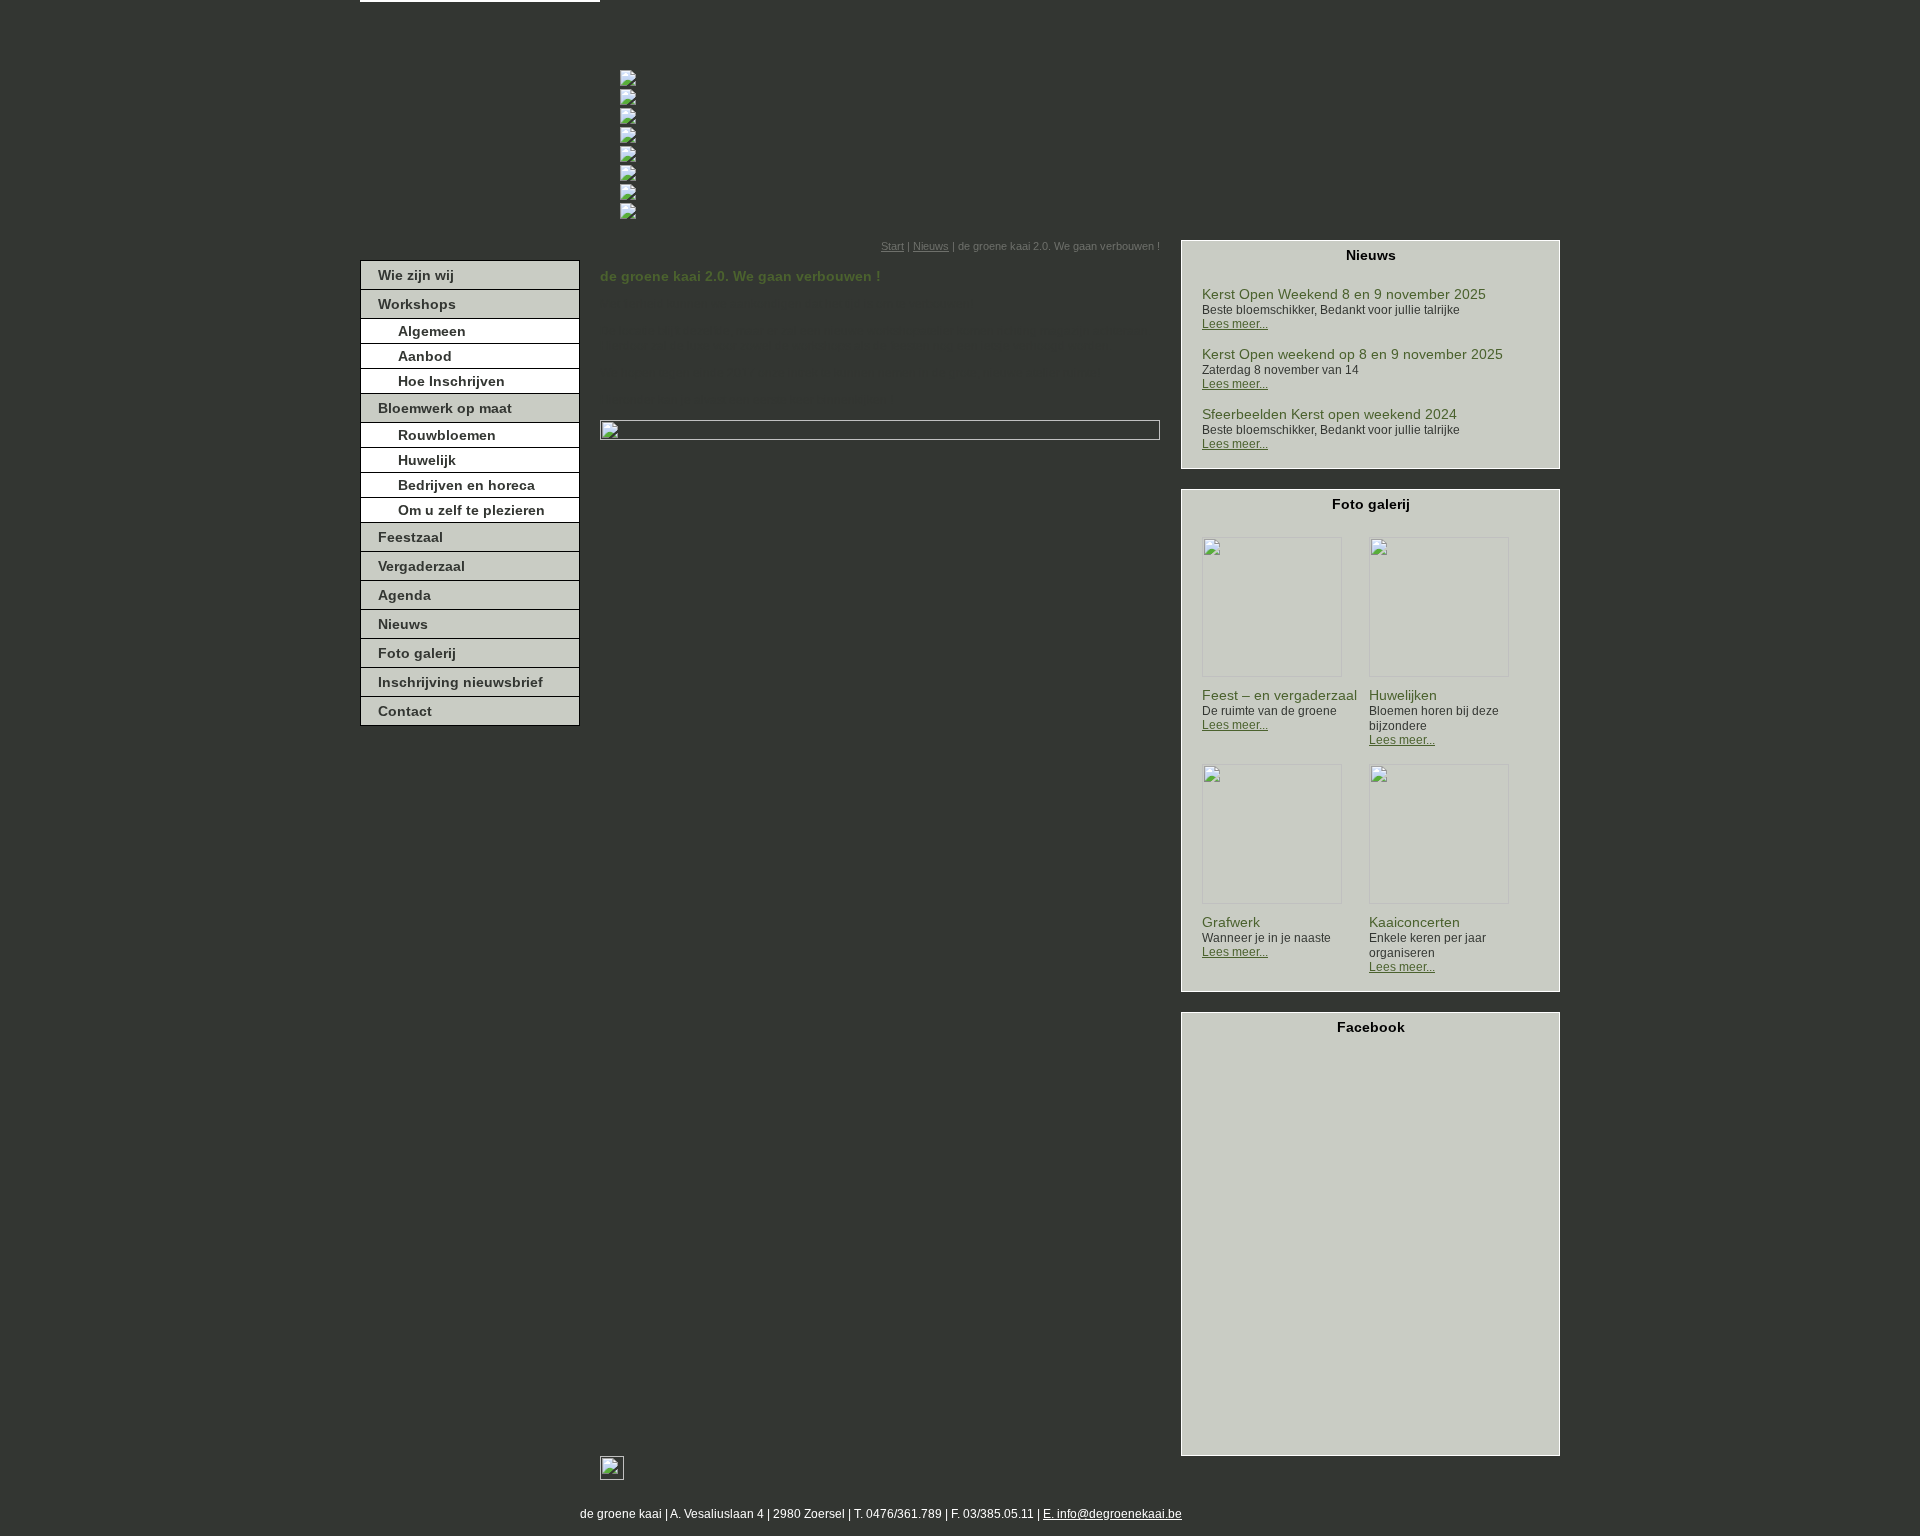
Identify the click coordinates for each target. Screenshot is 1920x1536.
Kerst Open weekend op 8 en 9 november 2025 (1352, 354)
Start (892, 246)
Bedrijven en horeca (466, 485)
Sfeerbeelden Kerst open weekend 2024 (1329, 414)
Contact (405, 711)
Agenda (404, 595)
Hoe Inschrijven (451, 381)
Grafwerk (1231, 922)
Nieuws (403, 624)
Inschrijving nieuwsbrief (460, 682)
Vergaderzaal (421, 566)
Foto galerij (417, 653)
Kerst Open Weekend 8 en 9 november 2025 (1344, 294)
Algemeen (432, 331)
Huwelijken (1403, 695)
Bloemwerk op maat (445, 408)
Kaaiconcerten (1414, 922)
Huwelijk (427, 460)
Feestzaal (410, 537)
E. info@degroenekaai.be (1112, 1514)
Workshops (417, 304)
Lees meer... (1235, 324)
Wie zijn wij (416, 275)
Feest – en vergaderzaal (1279, 695)
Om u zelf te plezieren (471, 510)
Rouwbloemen (447, 435)
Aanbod (425, 356)
